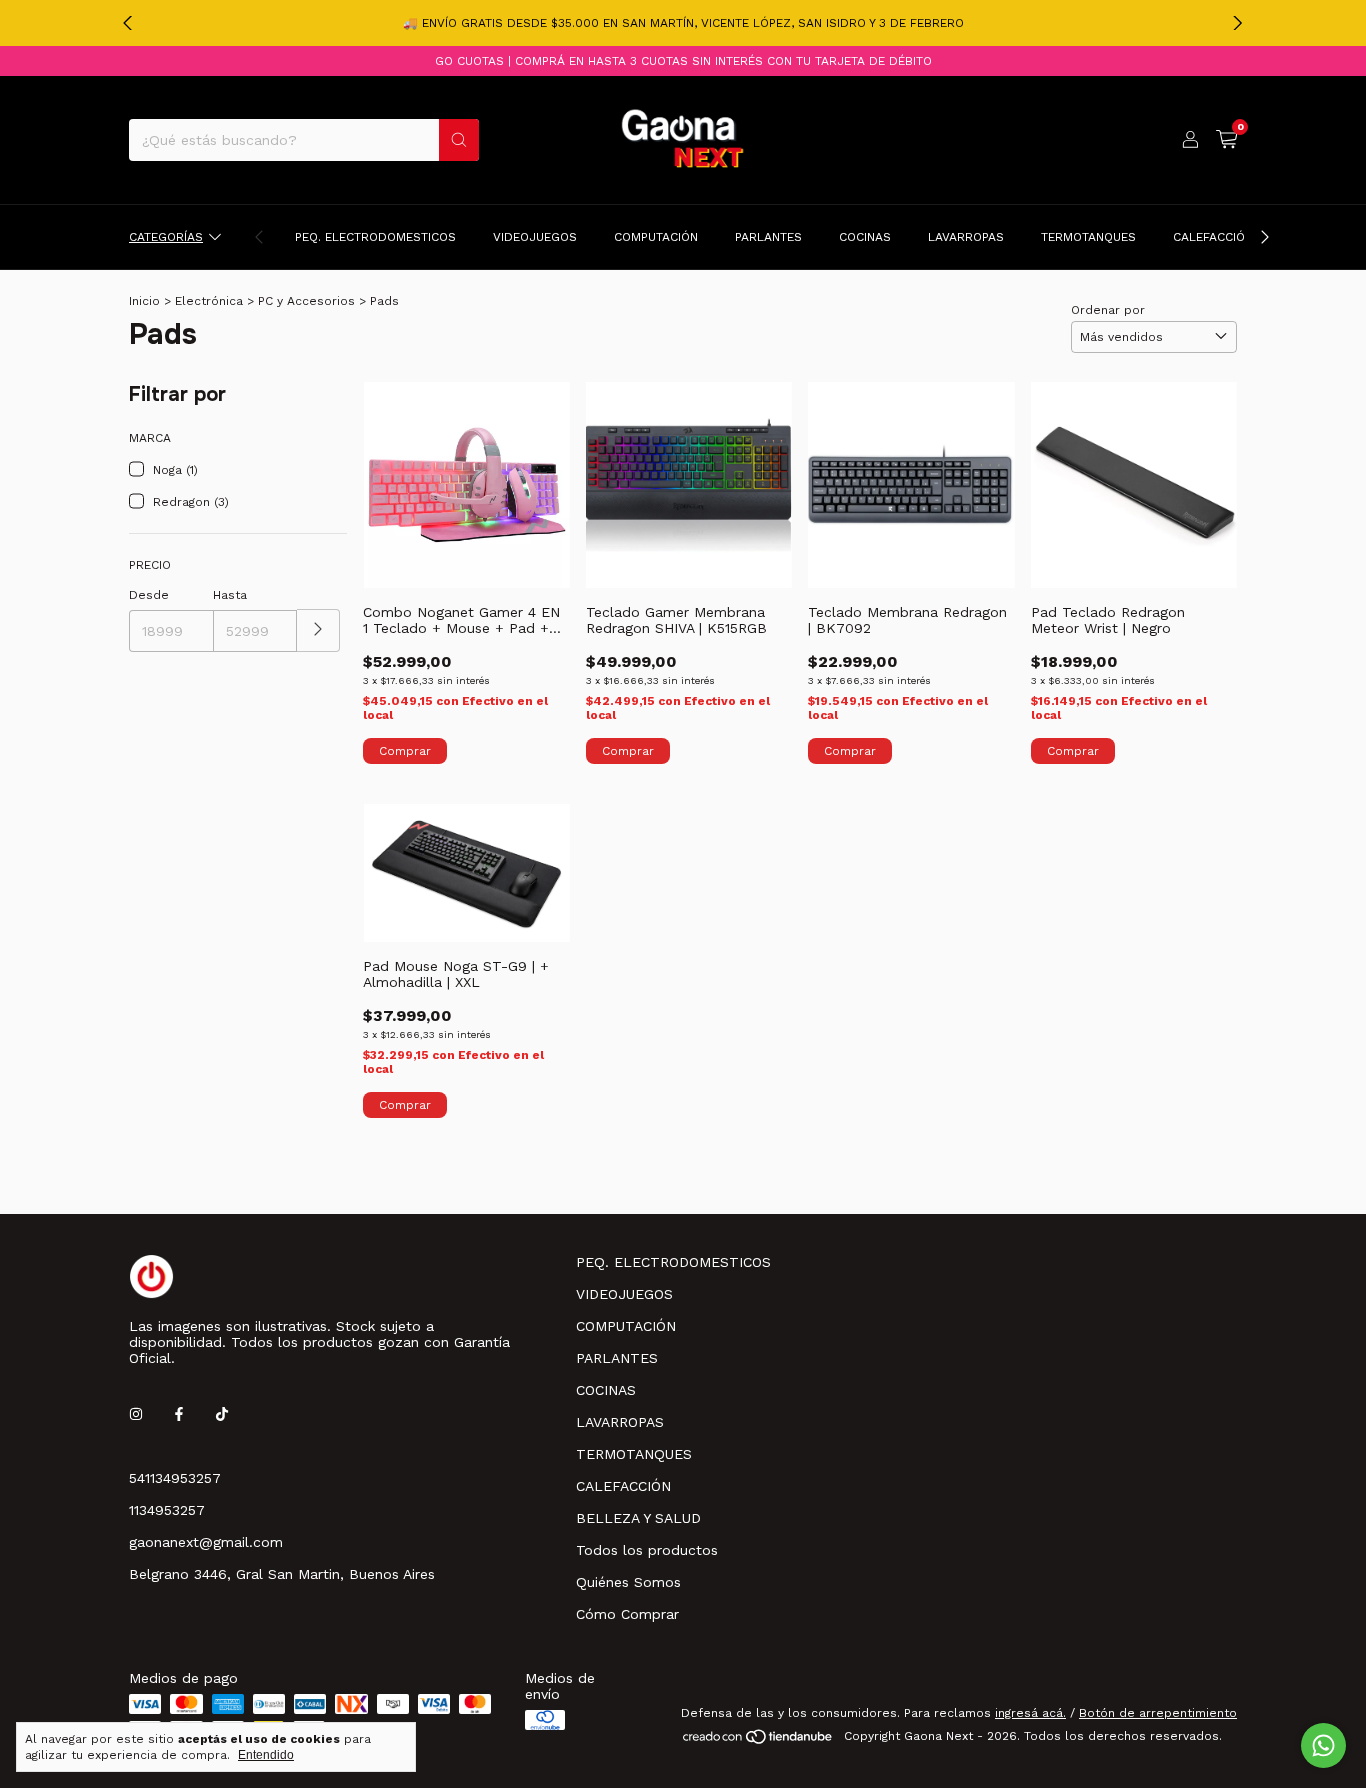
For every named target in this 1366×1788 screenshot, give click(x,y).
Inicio (144, 301)
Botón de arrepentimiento (1158, 1713)
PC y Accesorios (306, 301)
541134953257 (175, 1478)
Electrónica (209, 301)
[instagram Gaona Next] (136, 1414)
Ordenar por (1108, 310)
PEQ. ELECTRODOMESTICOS (375, 237)
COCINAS (865, 237)
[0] (1226, 140)
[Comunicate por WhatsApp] (1323, 1745)
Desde (149, 595)
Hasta (230, 595)
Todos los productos (647, 1550)
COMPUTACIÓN (656, 237)
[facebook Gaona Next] (179, 1414)
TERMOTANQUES (1088, 237)
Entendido (266, 1755)
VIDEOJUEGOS (535, 237)
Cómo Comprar (627, 1614)
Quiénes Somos (628, 1582)
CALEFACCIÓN (1213, 237)
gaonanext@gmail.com (206, 1542)
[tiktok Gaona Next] (222, 1414)
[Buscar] (459, 140)
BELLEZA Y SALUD (638, 1518)
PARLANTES (768, 237)
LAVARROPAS (966, 237)
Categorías (166, 237)
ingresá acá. (1030, 1713)
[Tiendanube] (758, 1741)
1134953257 (167, 1510)
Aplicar (318, 630)
